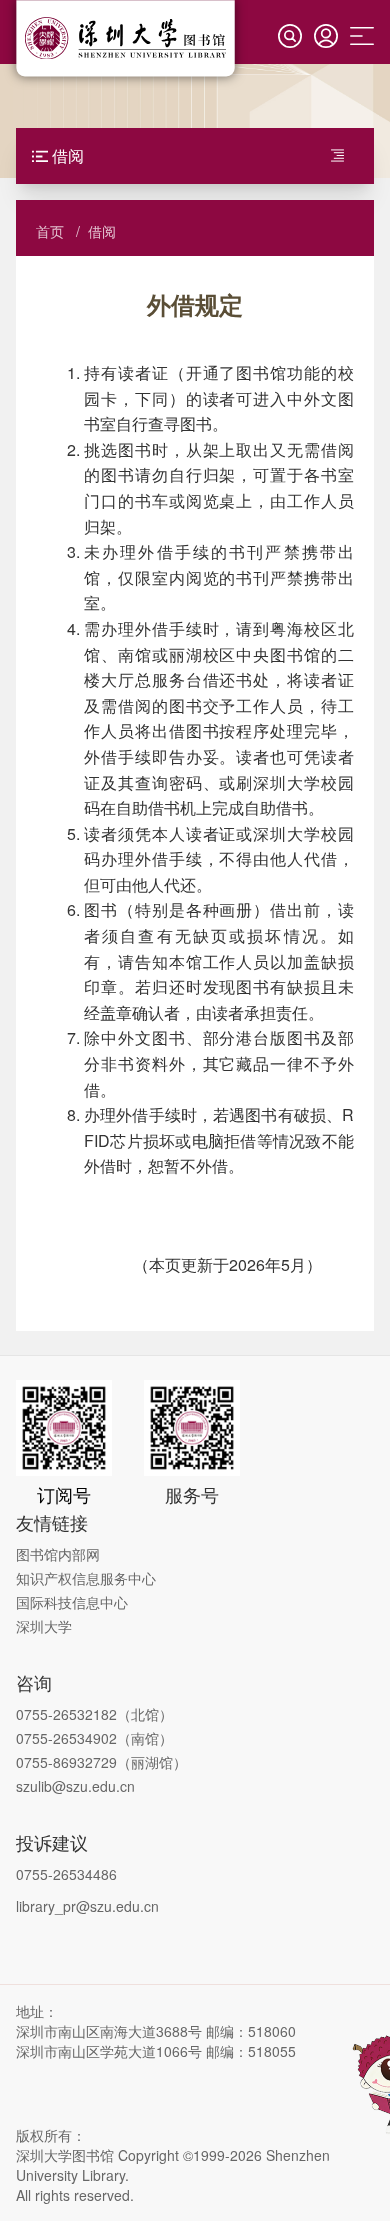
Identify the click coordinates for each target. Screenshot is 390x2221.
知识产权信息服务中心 (86, 1578)
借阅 (102, 231)
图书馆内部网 (58, 1554)
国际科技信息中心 (72, 1602)
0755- (34, 1762)
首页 (50, 231)
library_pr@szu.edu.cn (87, 1906)
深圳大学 (44, 1626)
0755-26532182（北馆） (94, 1714)
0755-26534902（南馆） (94, 1738)
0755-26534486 (66, 1874)
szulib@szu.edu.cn (75, 1786)
